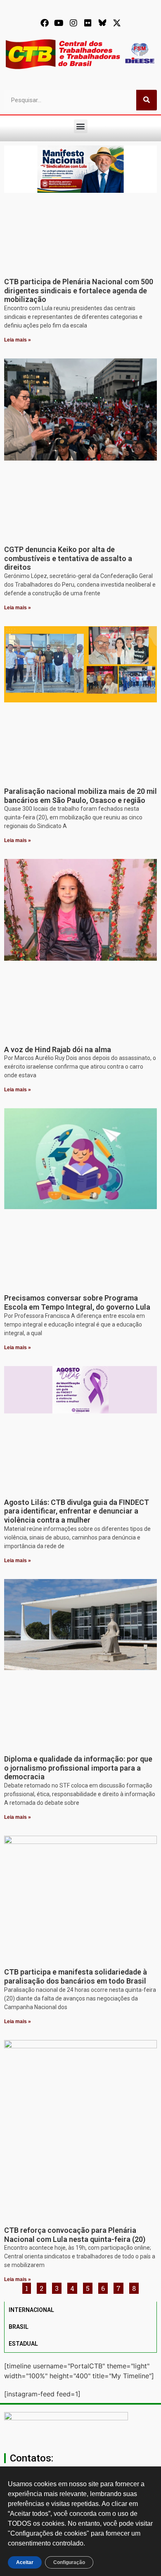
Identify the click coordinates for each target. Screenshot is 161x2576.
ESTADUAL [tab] (23, 2344)
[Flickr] (88, 23)
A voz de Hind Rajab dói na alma (58, 1049)
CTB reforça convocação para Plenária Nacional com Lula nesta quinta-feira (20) (75, 2235)
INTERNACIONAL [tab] (31, 2310)
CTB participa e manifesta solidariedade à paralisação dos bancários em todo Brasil (76, 1976)
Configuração (69, 2562)
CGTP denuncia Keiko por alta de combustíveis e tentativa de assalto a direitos (68, 558)
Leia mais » (18, 340)
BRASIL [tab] (19, 2327)
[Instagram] (73, 23)
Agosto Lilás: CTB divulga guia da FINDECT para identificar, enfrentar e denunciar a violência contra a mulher (77, 1511)
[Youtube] (59, 23)
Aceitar (25, 2562)
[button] (81, 126)
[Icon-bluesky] (102, 23)
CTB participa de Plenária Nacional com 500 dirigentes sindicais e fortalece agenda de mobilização (79, 290)
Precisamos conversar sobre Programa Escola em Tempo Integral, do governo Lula (77, 1302)
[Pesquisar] (147, 100)
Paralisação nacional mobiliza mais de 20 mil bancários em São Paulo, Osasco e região (80, 796)
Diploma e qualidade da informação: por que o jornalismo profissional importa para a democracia (78, 1768)
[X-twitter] (117, 23)
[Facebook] (45, 23)
